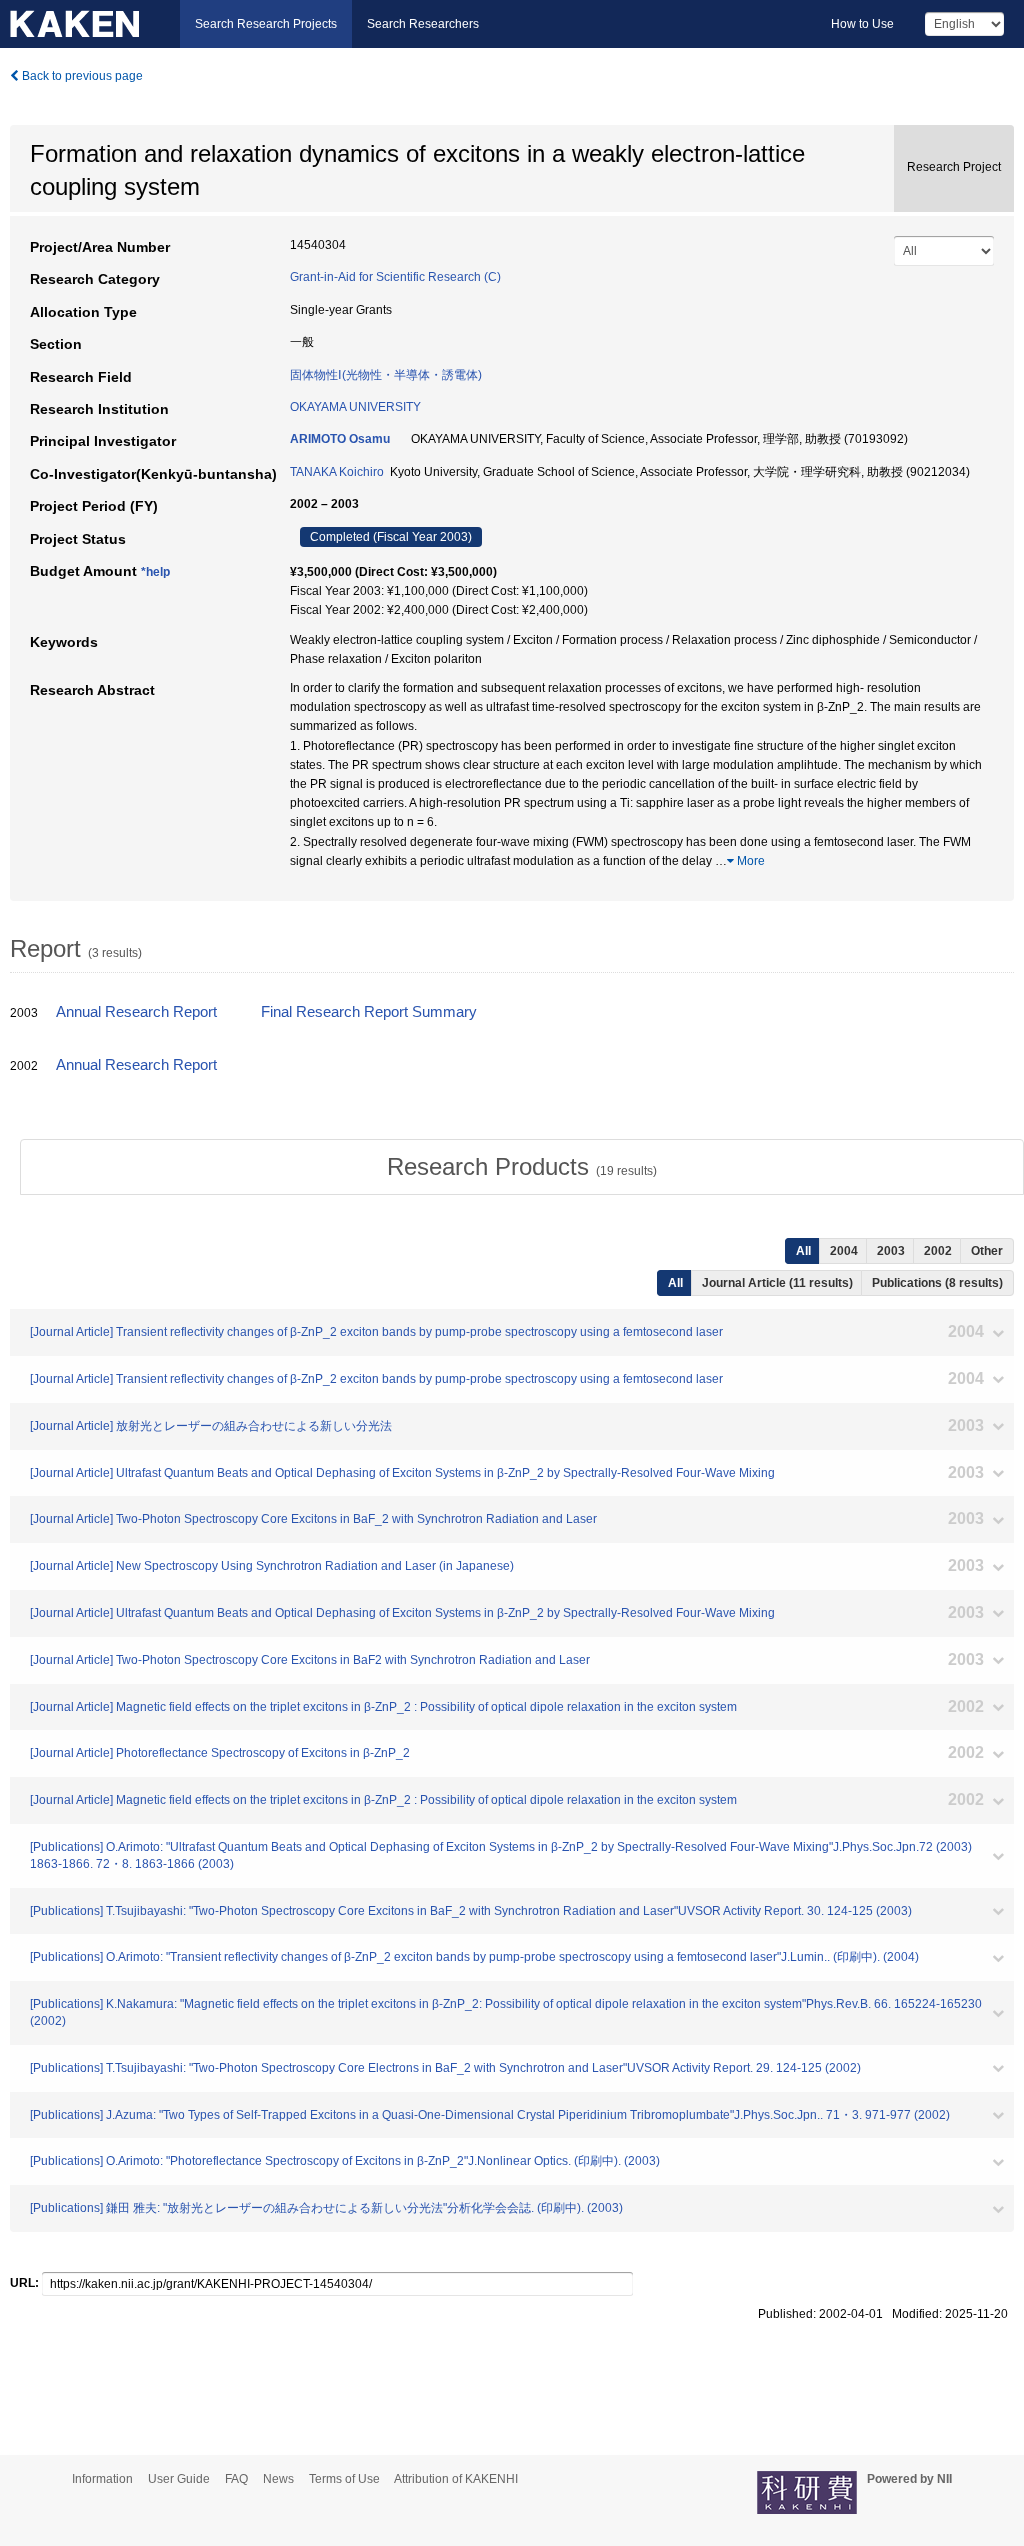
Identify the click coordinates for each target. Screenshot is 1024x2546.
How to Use (862, 24)
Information (102, 2479)
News (278, 2479)
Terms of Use (344, 2479)
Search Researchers (423, 24)
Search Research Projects (266, 24)
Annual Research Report (136, 1012)
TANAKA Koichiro (337, 472)
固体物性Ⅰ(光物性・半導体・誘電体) (386, 375)
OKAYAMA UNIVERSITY (355, 407)
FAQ (236, 2479)
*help (155, 572)
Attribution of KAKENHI (456, 2479)
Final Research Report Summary (369, 1012)
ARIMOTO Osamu (340, 439)
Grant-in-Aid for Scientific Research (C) (395, 277)
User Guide (179, 2479)
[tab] (522, 1167)
